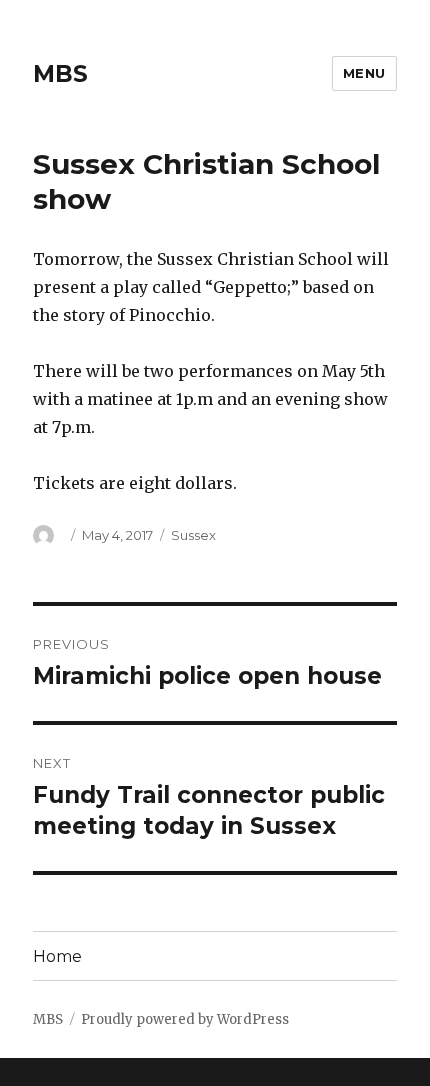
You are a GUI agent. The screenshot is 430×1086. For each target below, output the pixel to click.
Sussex (193, 535)
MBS (60, 74)
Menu (364, 73)
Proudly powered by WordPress (185, 1019)
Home (57, 956)
